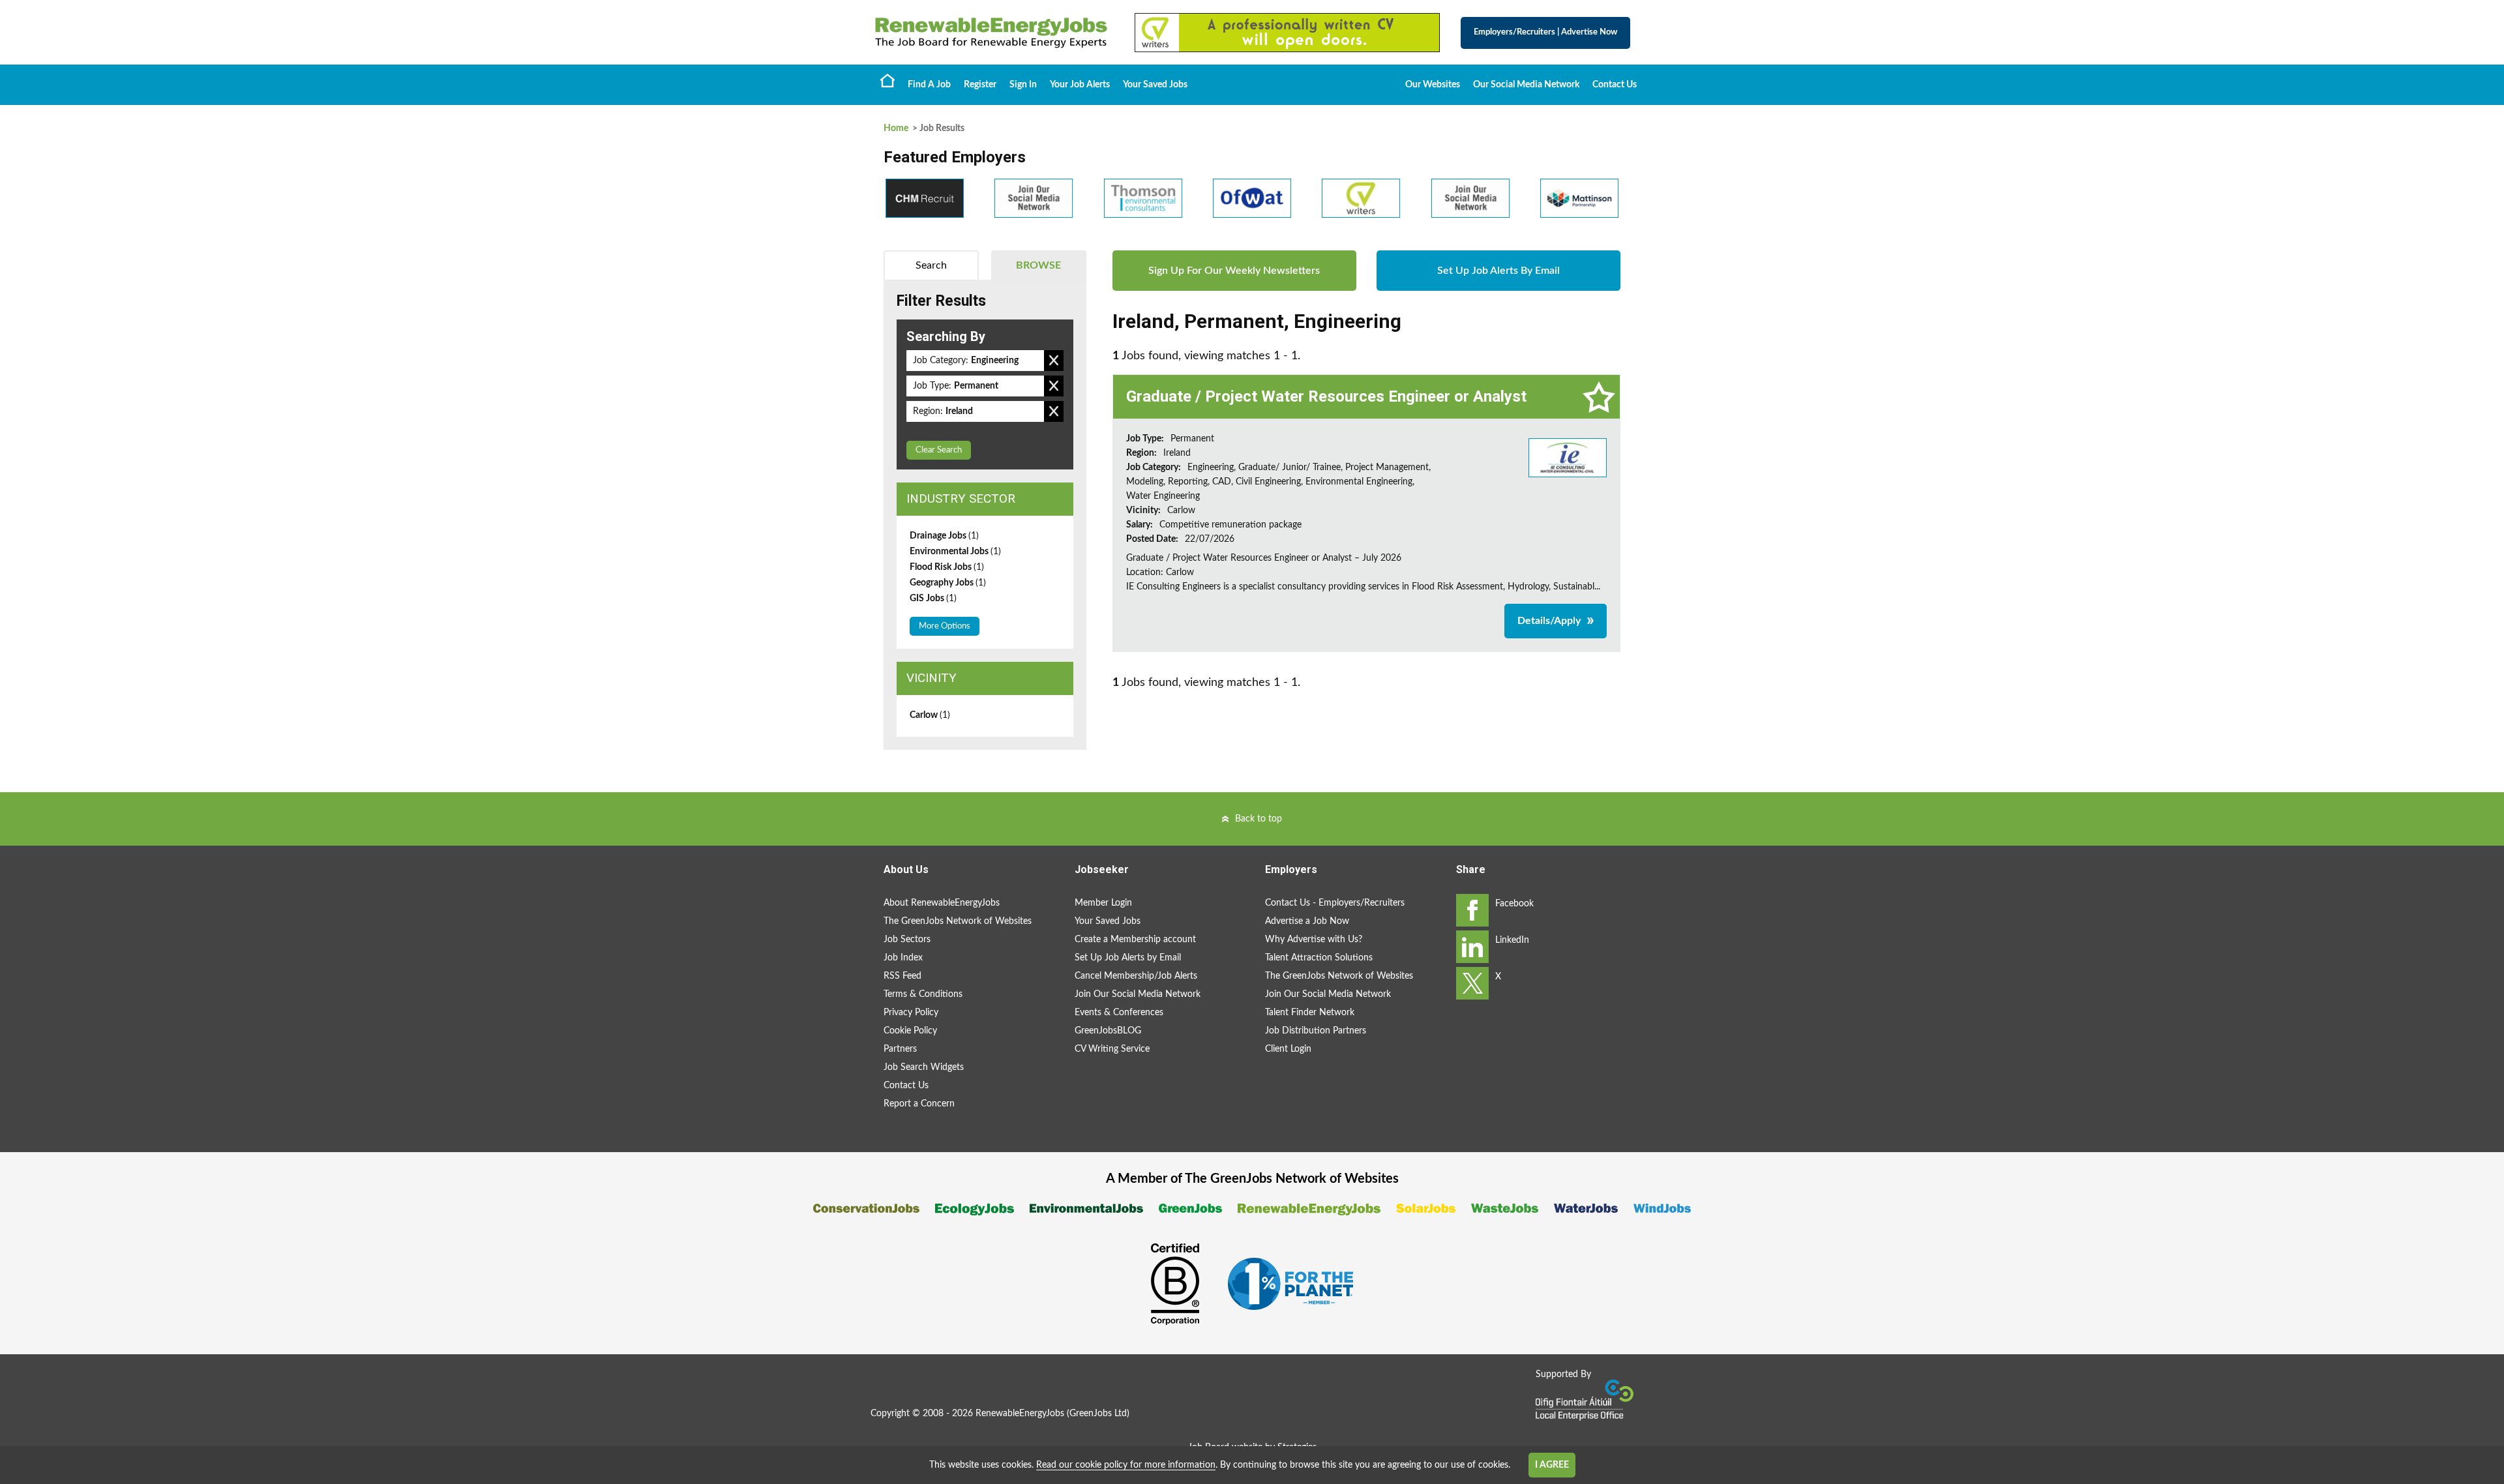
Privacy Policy (911, 1013)
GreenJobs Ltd (1098, 1414)
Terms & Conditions (923, 994)
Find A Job (929, 85)
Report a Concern (919, 1104)
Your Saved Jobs (1155, 85)
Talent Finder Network (1310, 1013)
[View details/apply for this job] (1568, 457)
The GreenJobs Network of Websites (958, 921)
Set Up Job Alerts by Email (1128, 958)
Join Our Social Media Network (1138, 994)
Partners (900, 1049)
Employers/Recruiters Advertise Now (1545, 32)
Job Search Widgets (924, 1067)
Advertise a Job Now (1307, 921)
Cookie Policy (910, 1031)
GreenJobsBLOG (1108, 1031)
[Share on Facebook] (1472, 910)
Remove (1054, 361)
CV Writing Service (1112, 1049)
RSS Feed (902, 976)
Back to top (1259, 819)
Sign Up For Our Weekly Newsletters (1234, 271)
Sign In (1023, 85)
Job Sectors (907, 940)
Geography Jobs (948, 583)
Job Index (903, 958)
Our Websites (1433, 85)
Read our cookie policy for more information (1126, 1465)
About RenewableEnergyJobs (942, 903)
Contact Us (1615, 85)
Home (887, 80)
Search (931, 265)
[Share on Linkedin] (1472, 947)
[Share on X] (1472, 983)
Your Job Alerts (1080, 85)
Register (980, 85)
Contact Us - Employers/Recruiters (1335, 903)
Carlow (930, 715)
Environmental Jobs (955, 552)
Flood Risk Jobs (947, 567)
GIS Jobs (933, 599)
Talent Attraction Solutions (1319, 958)
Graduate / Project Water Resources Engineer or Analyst (1326, 396)
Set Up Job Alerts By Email (1498, 271)
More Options (945, 626)
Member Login (1103, 903)
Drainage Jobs (944, 536)
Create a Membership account (1135, 940)
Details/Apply (1549, 621)
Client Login (1288, 1049)
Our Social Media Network (1526, 85)
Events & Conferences (1119, 1013)
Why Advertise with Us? (1314, 940)
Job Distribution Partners (1316, 1031)
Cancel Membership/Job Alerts (1136, 976)
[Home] (991, 33)
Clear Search (939, 450)
